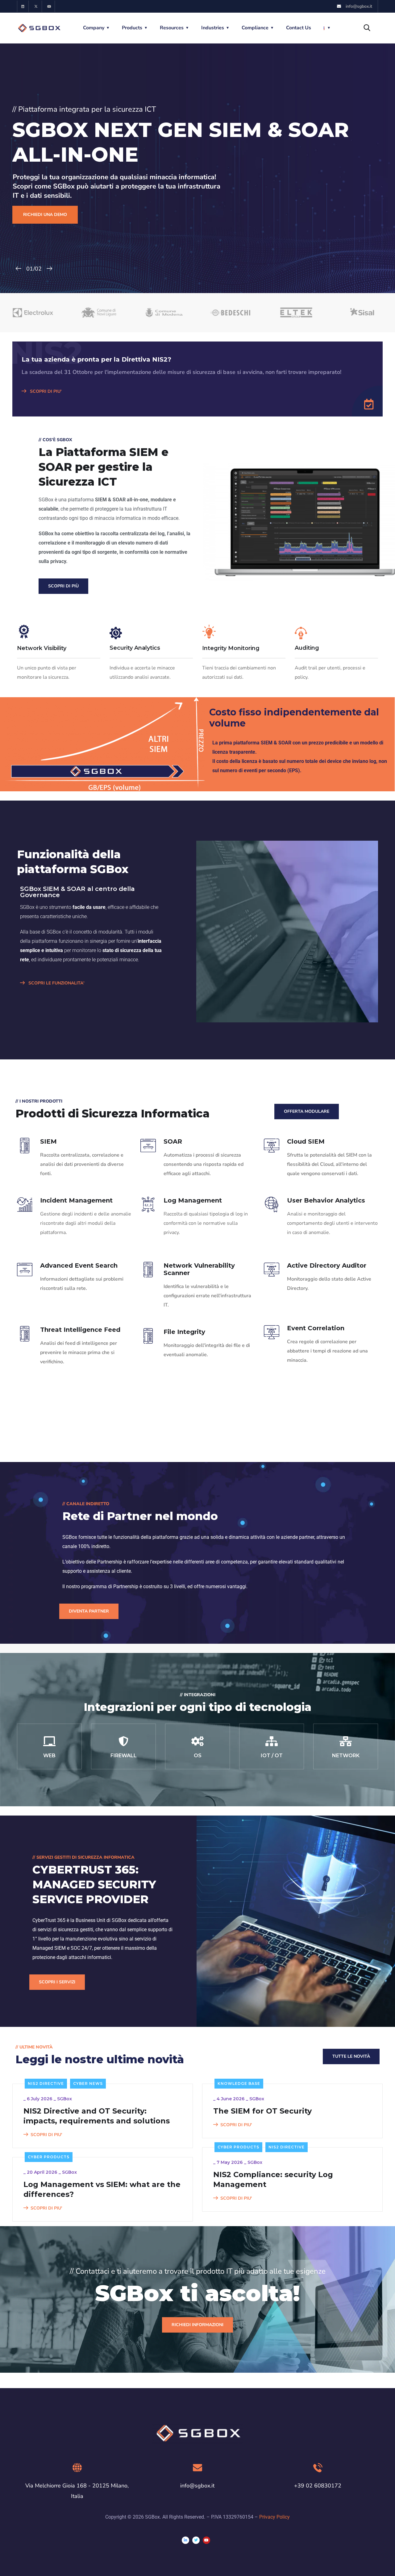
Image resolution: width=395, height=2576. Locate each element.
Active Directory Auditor (327, 1265)
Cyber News (88, 2083)
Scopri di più (63, 586)
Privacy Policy (274, 2517)
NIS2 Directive (46, 2083)
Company (94, 28)
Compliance (255, 28)
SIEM (48, 1141)
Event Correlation (316, 1328)
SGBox (64, 2099)
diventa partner (89, 1611)
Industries (213, 28)
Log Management (193, 1200)
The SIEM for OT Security (262, 2111)
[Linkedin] (23, 6)
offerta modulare (307, 1111)
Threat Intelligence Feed (80, 1330)
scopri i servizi (57, 1982)
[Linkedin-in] (185, 2540)
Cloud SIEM (306, 1141)
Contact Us (299, 28)
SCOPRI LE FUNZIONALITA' (56, 983)
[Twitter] (196, 2540)
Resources (172, 28)
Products (132, 28)
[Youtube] (49, 6)
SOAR (173, 1141)
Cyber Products (238, 2147)
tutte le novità (351, 2056)
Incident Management (76, 1200)
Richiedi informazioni (197, 2325)
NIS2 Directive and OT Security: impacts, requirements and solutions (97, 2116)
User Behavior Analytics (326, 1200)
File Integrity (184, 1332)
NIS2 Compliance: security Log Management (273, 2179)
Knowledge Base (239, 2083)
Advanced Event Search (79, 1265)
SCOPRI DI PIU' (45, 391)
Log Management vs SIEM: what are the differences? (102, 2189)
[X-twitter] (36, 6)
